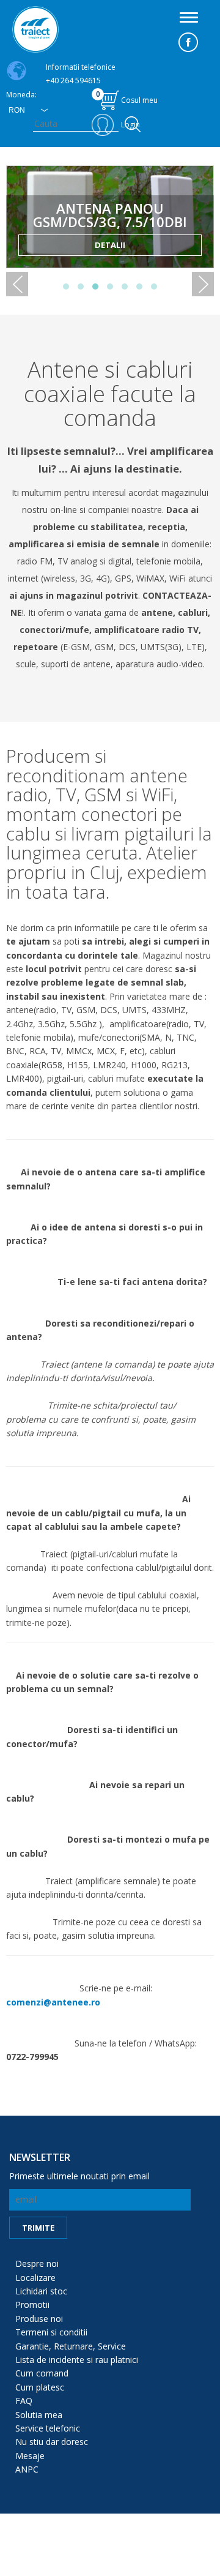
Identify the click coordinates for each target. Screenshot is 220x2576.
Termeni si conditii (51, 2332)
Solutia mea (39, 2415)
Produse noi (39, 2319)
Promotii (32, 2305)
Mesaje (30, 2456)
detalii (110, 245)
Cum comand (42, 2373)
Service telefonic (48, 2428)
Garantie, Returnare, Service (71, 2346)
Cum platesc (40, 2387)
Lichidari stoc (41, 2291)
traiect (35, 29)
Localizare (35, 2278)
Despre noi (37, 2263)
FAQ (24, 2401)
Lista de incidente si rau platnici (77, 2360)
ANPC (27, 2469)
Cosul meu (127, 97)
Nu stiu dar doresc (52, 2442)
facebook (188, 42)
